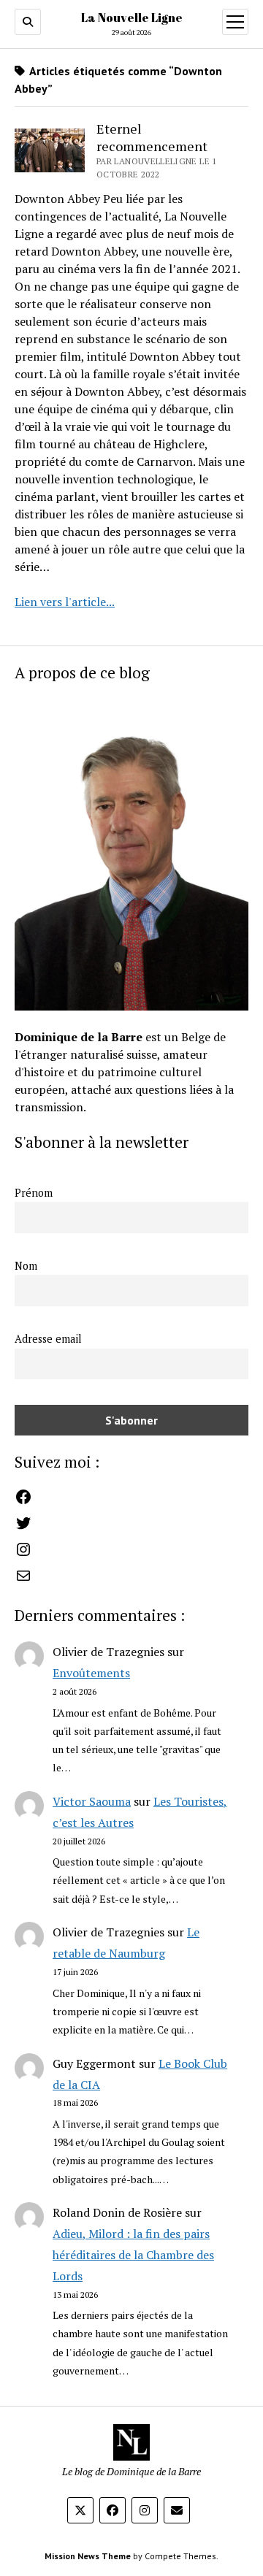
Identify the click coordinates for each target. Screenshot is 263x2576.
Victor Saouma (92, 1801)
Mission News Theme (88, 2556)
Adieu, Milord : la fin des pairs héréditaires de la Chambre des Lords (133, 2255)
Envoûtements (91, 1673)
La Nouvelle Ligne (132, 18)
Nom (26, 1266)
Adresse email (48, 1339)
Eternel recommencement (152, 137)
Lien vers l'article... (65, 602)
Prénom (34, 1193)
